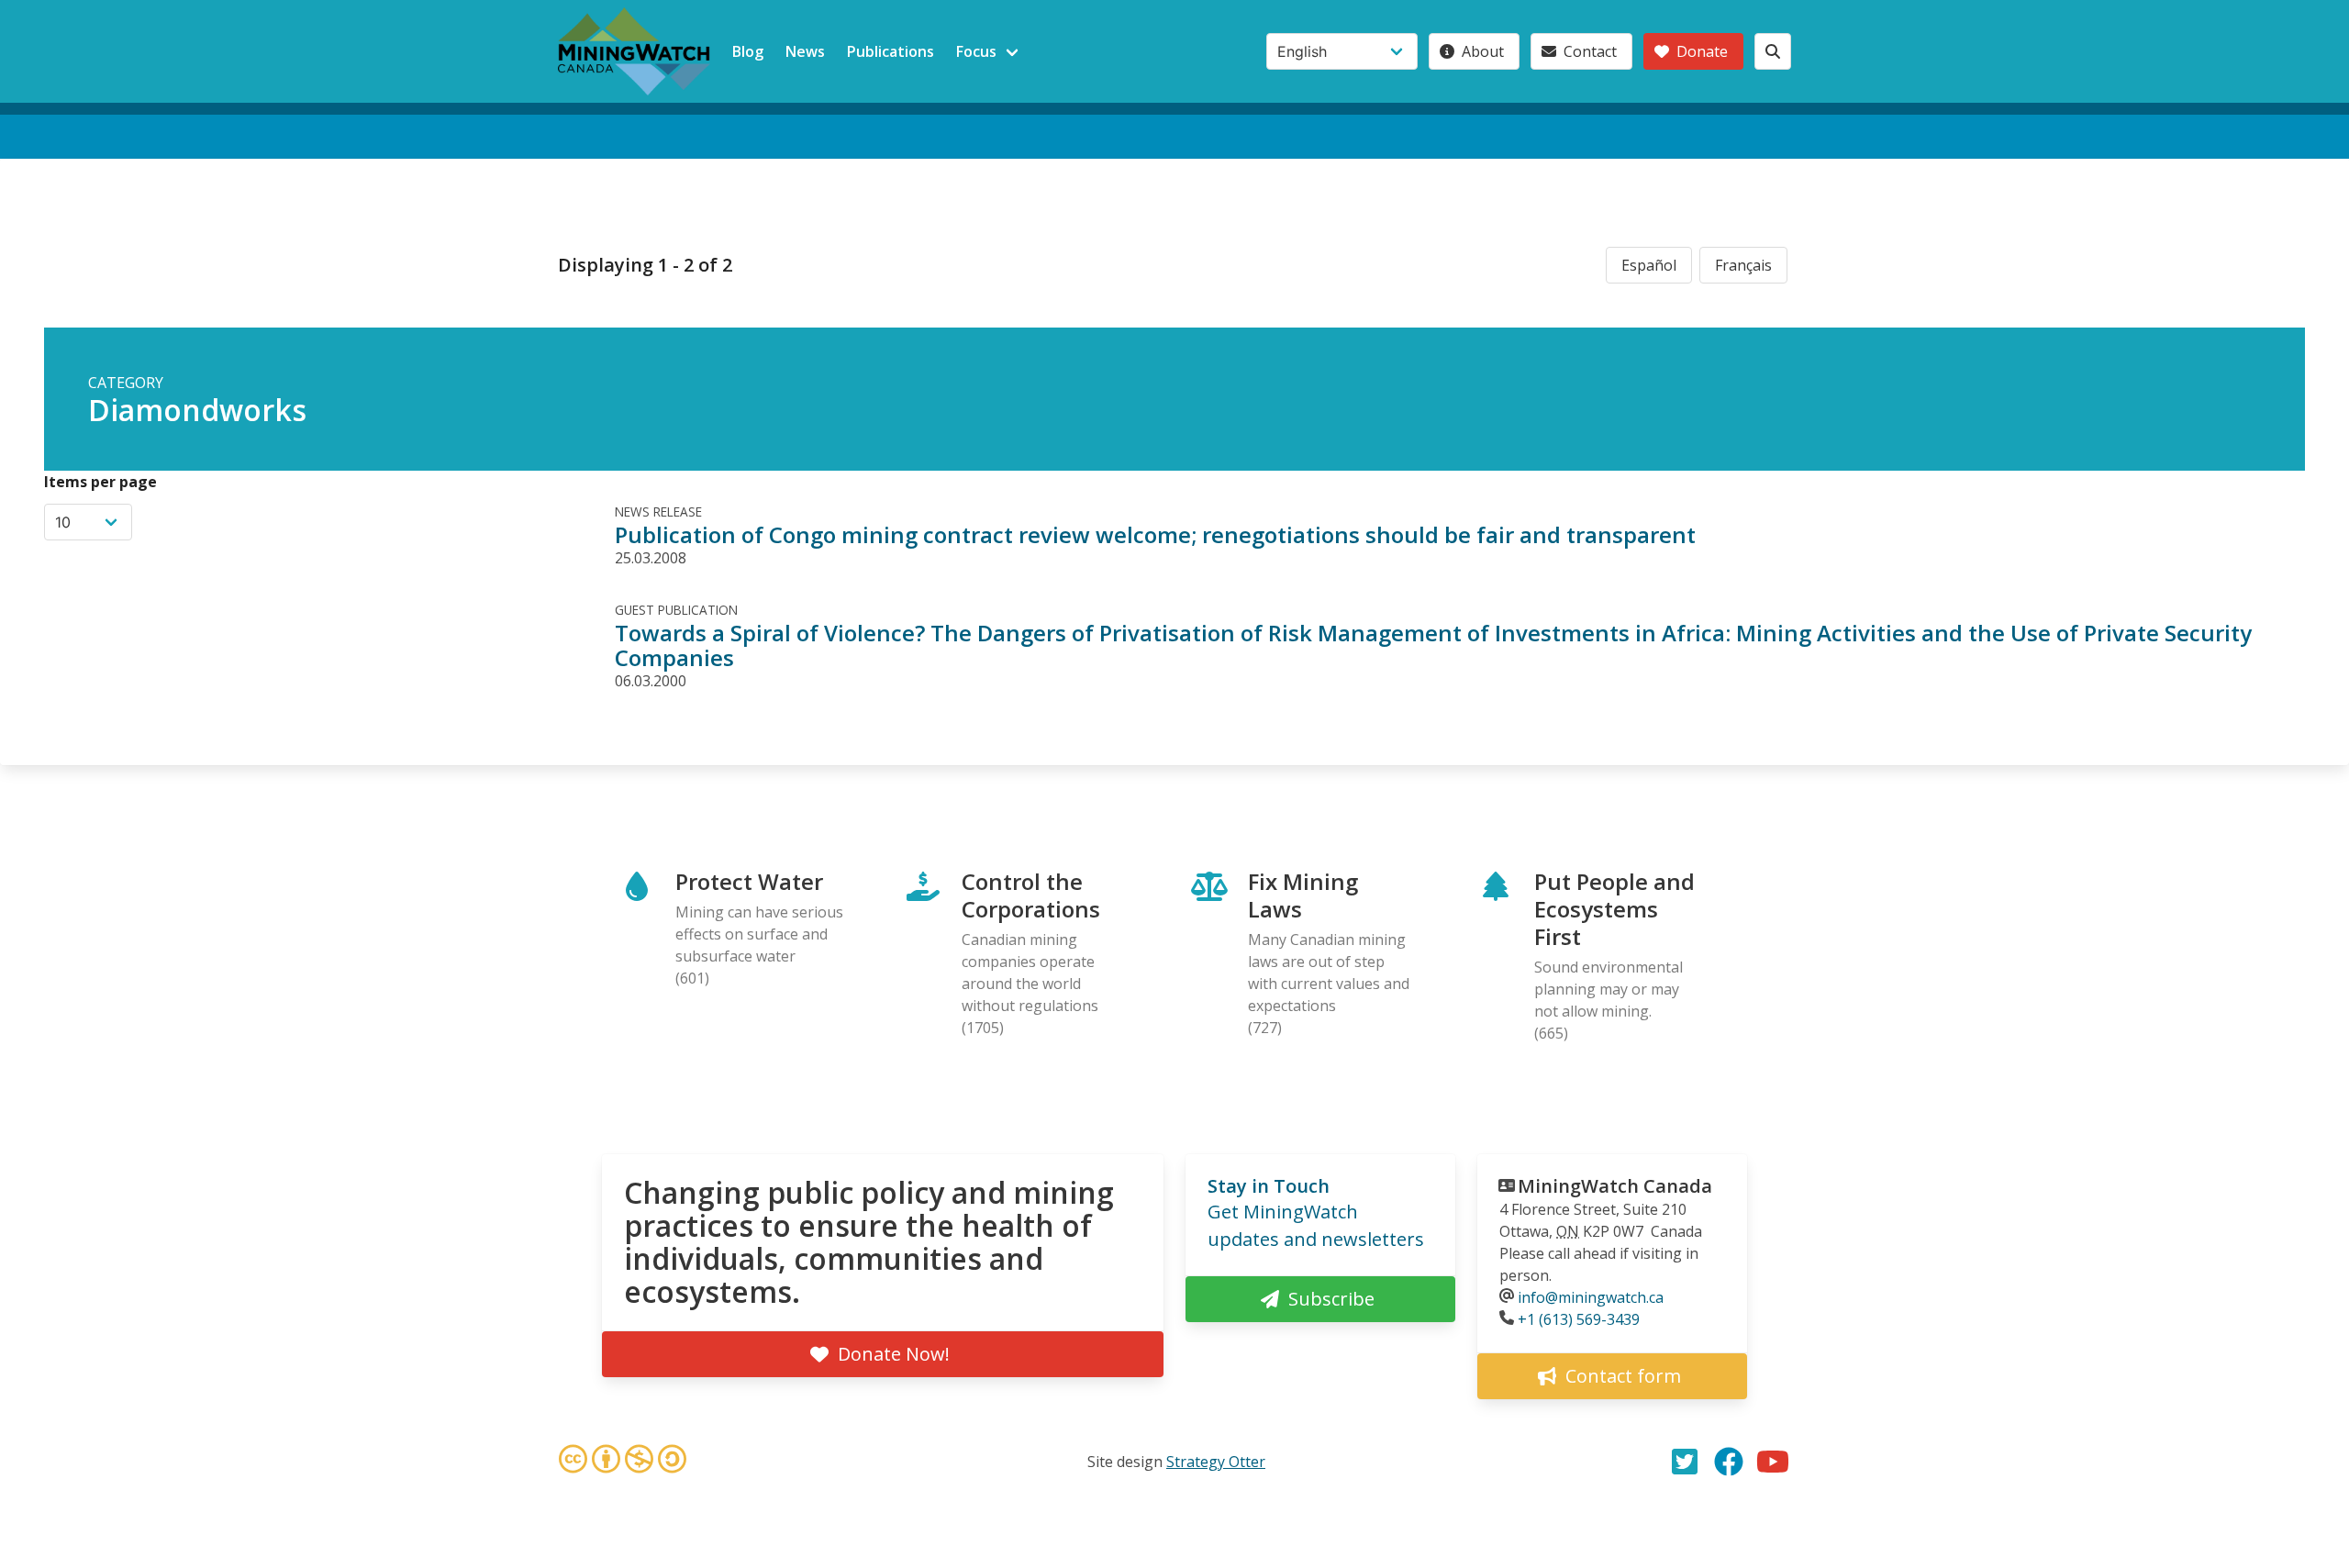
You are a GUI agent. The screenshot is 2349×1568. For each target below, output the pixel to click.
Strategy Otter (1216, 1462)
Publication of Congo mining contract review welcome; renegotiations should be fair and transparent (1155, 534)
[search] (1773, 51)
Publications (891, 51)
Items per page (100, 482)
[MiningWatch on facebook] (1729, 1462)
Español (1649, 265)
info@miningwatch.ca (1591, 1297)
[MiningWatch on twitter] (1685, 1462)
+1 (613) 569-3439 (1579, 1319)
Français (1743, 265)
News (805, 51)
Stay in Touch (1269, 1186)
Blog (748, 51)
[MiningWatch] (634, 51)
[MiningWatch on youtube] (1773, 1462)
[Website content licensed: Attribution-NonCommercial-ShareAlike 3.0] (622, 1462)
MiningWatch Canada (1615, 1186)
